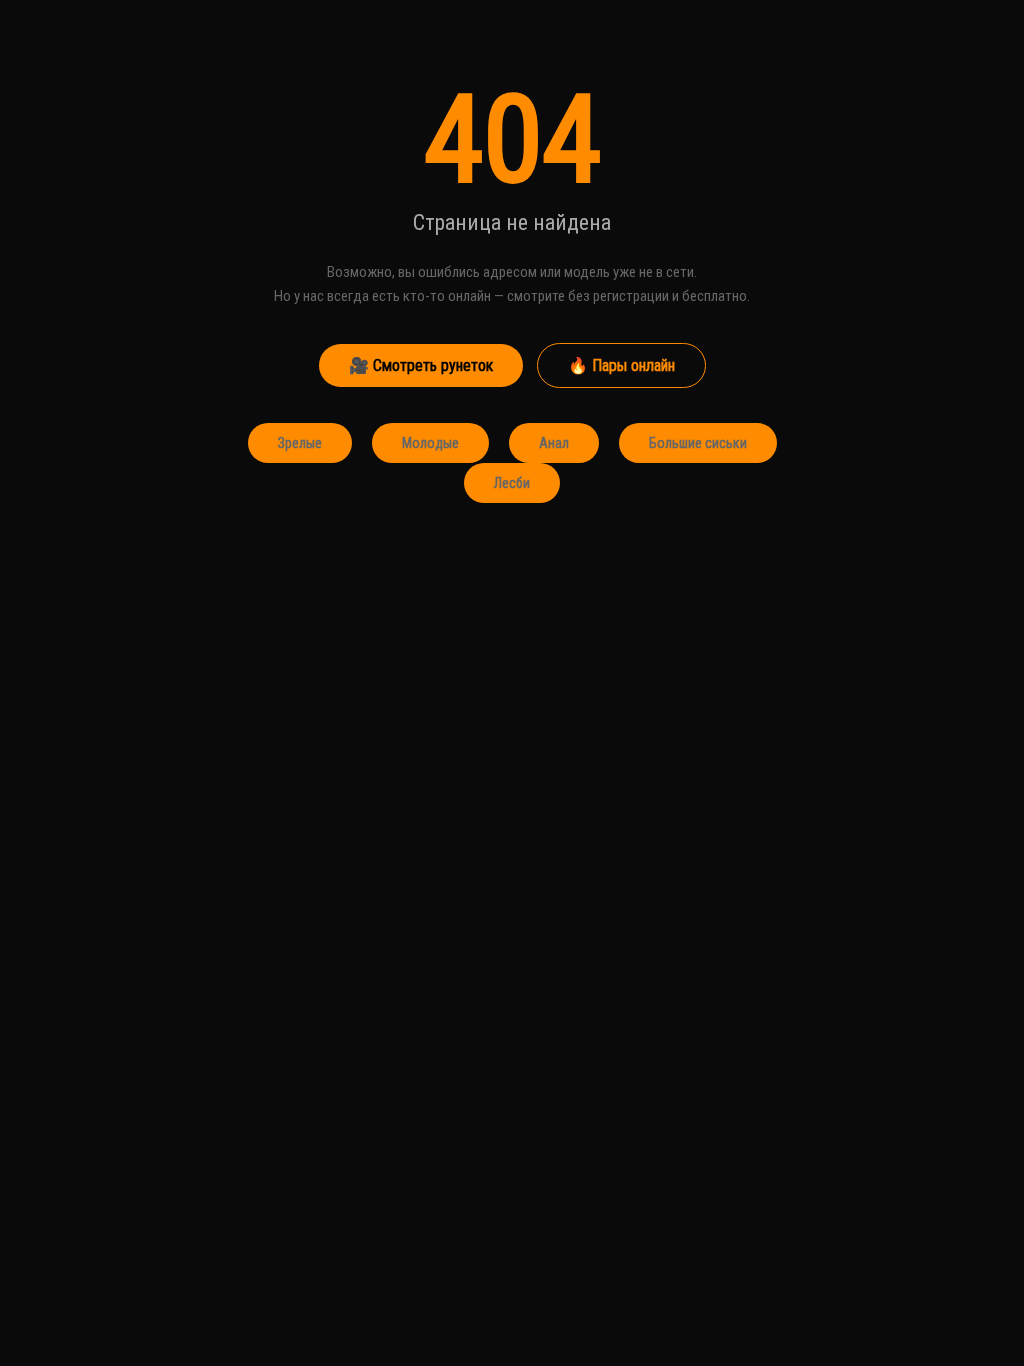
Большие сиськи (698, 443)
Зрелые (300, 443)
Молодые (430, 443)
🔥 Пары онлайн (621, 365)
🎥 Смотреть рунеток (421, 365)
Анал (554, 443)
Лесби (512, 483)
